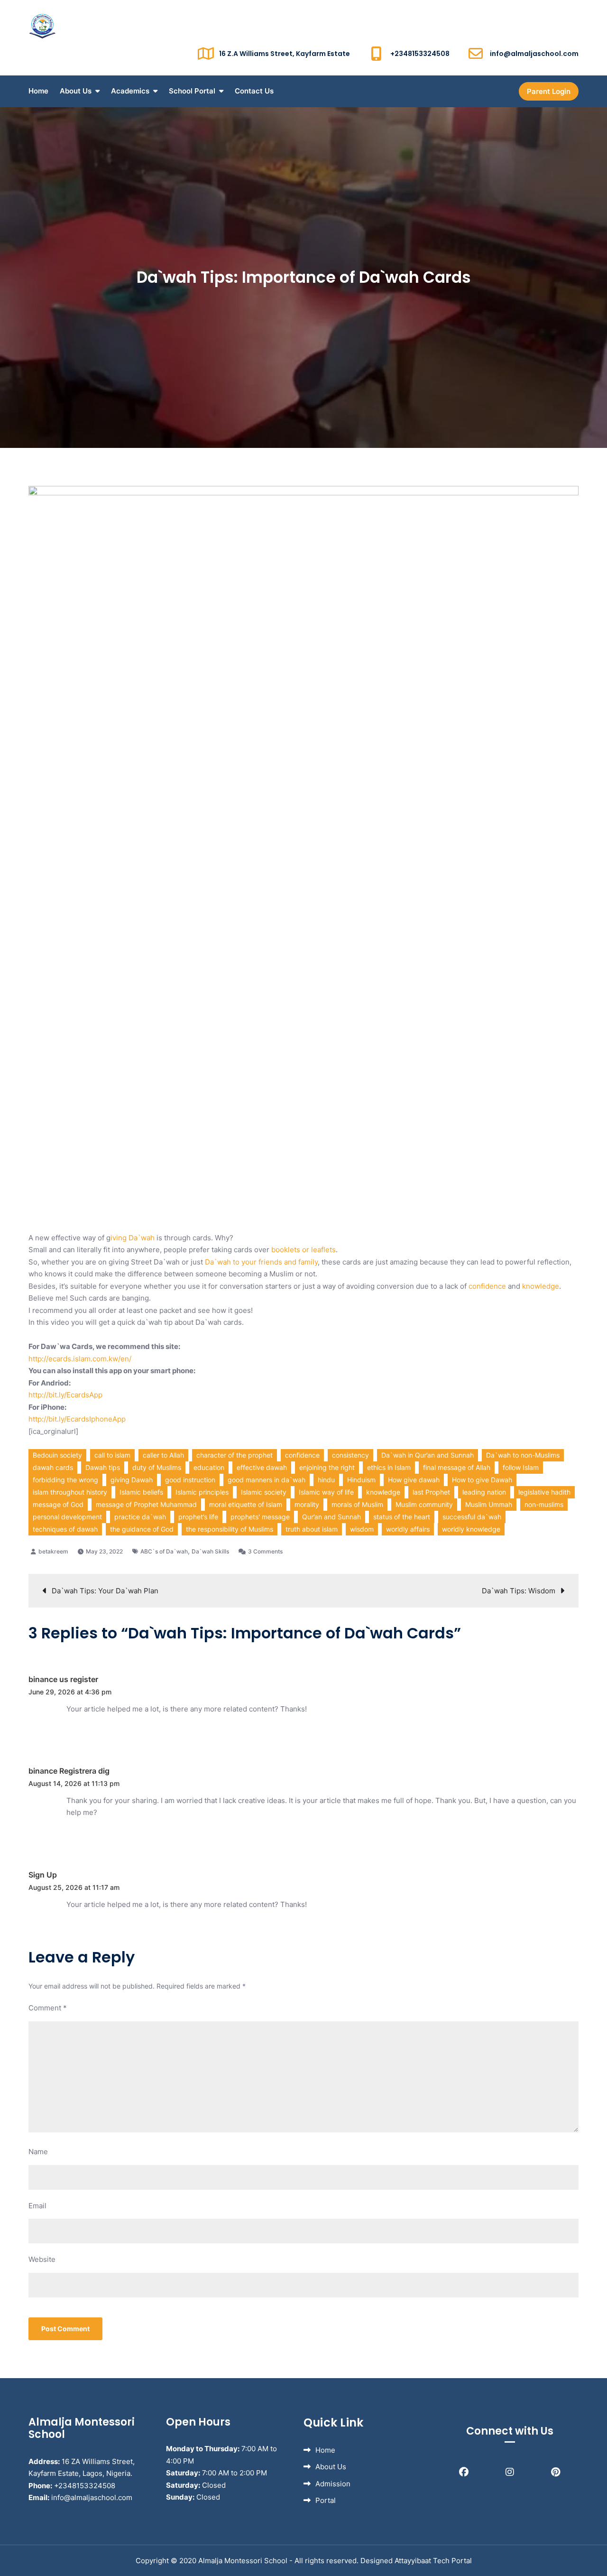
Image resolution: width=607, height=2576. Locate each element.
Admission (333, 2484)
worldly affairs (408, 1529)
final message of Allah (457, 1467)
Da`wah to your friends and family (261, 1262)
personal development (67, 1517)
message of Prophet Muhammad (146, 1504)
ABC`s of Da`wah (164, 1551)
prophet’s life (198, 1517)
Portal (326, 2500)
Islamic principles (202, 1492)
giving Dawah (132, 1480)
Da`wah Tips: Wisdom (519, 1591)
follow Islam (521, 1467)
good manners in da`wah (267, 1480)
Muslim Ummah (489, 1504)
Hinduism (361, 1480)
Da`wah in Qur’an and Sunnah (428, 1455)
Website (42, 2259)
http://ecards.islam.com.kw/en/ (80, 1359)
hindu (326, 1480)
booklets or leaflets (303, 1250)
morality (307, 1504)
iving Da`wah (133, 1238)
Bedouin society (57, 1455)
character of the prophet (235, 1455)
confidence (487, 1286)
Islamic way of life (326, 1492)
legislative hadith (544, 1492)
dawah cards (53, 1467)
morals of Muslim (357, 1504)
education (209, 1467)
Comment (48, 2008)
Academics (130, 91)
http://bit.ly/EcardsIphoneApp (77, 1419)
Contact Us (254, 91)
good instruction (190, 1480)
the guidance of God (142, 1529)
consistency (350, 1455)
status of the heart (402, 1517)
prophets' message (260, 1517)
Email (37, 2206)
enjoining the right (327, 1467)
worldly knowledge (471, 1529)
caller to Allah (163, 1455)
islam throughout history (70, 1492)
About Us (76, 91)
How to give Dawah (482, 1480)
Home (38, 91)
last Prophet (431, 1492)
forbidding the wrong (65, 1480)
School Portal (192, 91)
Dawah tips (103, 1467)
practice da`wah (140, 1517)
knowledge (541, 1286)
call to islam (112, 1455)
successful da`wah (472, 1517)
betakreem (53, 1551)
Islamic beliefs (141, 1492)
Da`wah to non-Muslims (523, 1455)
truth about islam (312, 1529)
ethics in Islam (389, 1467)
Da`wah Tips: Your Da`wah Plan (105, 1591)
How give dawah (414, 1480)
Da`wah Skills (210, 1551)
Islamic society (264, 1492)
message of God (58, 1504)
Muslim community (424, 1504)
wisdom (362, 1529)
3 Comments (265, 1551)
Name (38, 2152)
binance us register (63, 1679)
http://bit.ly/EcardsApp (65, 1395)
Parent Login (549, 91)
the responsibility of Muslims (230, 1529)
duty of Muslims (157, 1467)
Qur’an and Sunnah (331, 1517)
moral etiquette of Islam (246, 1504)
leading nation (484, 1492)
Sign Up (43, 1875)
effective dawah (262, 1467)
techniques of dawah (65, 1529)
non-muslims (544, 1504)
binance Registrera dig (69, 1771)
